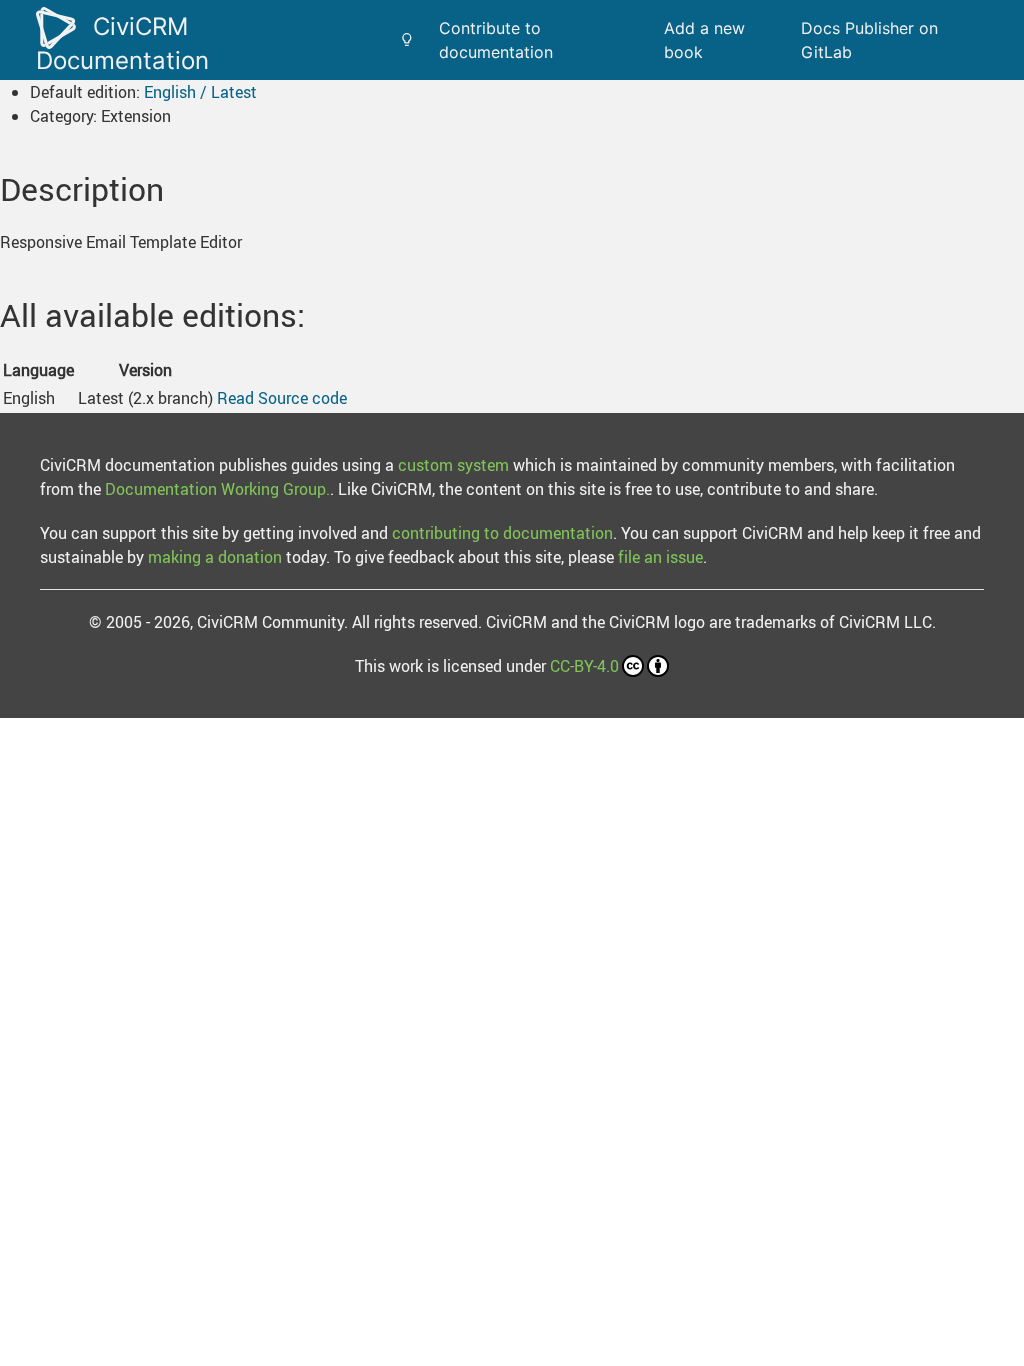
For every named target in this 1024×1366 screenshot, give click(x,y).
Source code (302, 398)
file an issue (660, 557)
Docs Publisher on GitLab (869, 40)
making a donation (215, 557)
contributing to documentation (502, 533)
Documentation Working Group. (217, 489)
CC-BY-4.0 (584, 666)
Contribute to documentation (496, 40)
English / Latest (200, 92)
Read (235, 398)
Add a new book (704, 40)
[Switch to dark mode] (407, 40)
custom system (453, 465)
